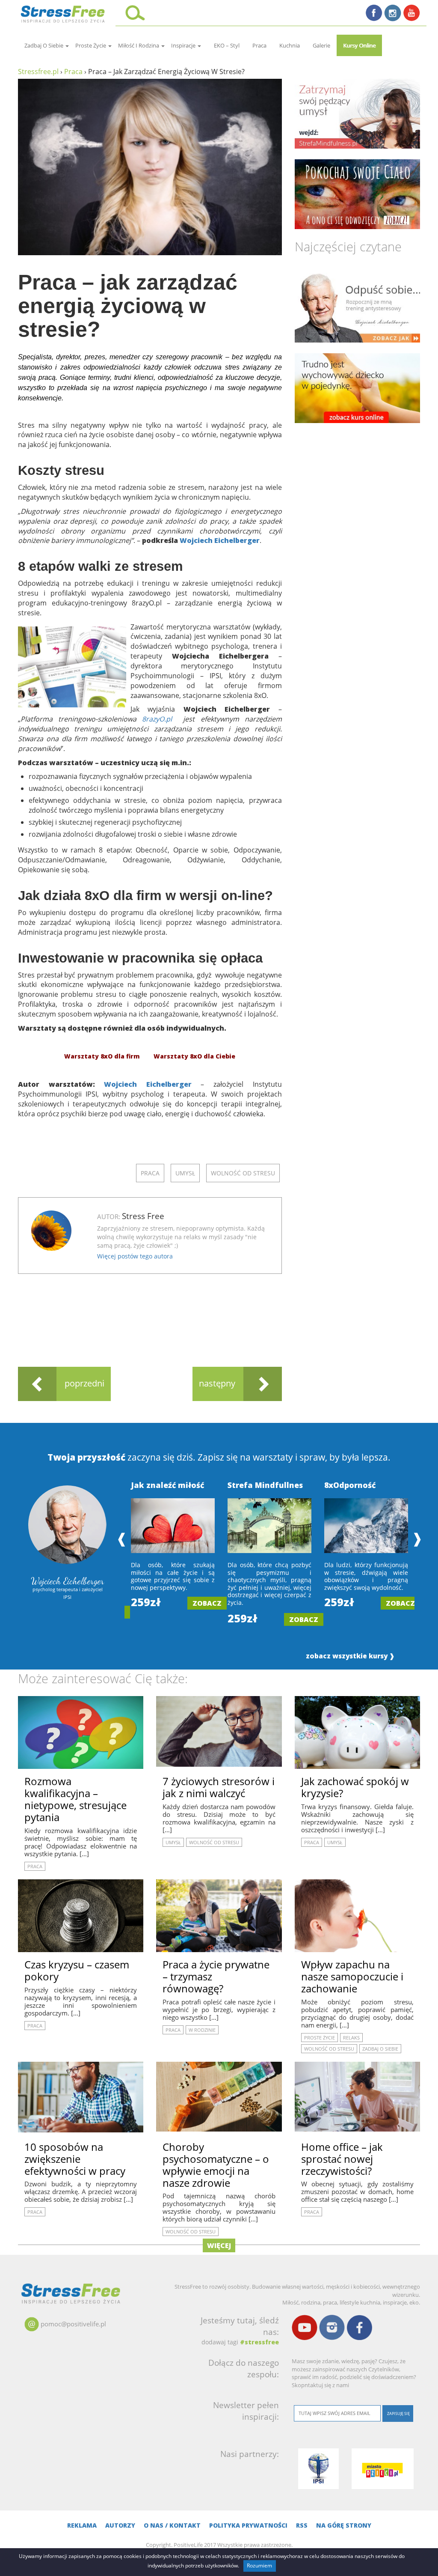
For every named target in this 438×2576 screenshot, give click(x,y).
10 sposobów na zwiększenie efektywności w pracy (75, 2159)
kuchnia (290, 45)
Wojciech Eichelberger (220, 540)
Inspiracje (184, 45)
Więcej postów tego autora (135, 1256)
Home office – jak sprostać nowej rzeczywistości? (342, 2159)
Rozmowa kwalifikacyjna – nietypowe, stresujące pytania (75, 1799)
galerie (321, 45)
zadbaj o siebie (44, 45)
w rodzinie (202, 2030)
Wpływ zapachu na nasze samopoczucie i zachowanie (352, 1976)
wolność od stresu (243, 1173)
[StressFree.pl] (64, 13)
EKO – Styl (227, 45)
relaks (351, 2038)
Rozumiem (259, 2566)
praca (259, 45)
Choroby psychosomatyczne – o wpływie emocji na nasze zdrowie (216, 2165)
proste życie (91, 45)
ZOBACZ (207, 1603)
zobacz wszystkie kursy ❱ (350, 1656)
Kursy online (359, 45)
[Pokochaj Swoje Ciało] (357, 194)
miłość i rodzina (139, 45)
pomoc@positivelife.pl (73, 2324)
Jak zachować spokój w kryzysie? (355, 1787)
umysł (185, 1173)
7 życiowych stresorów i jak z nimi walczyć (219, 1787)
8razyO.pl (157, 719)
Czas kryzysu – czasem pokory (77, 1970)
